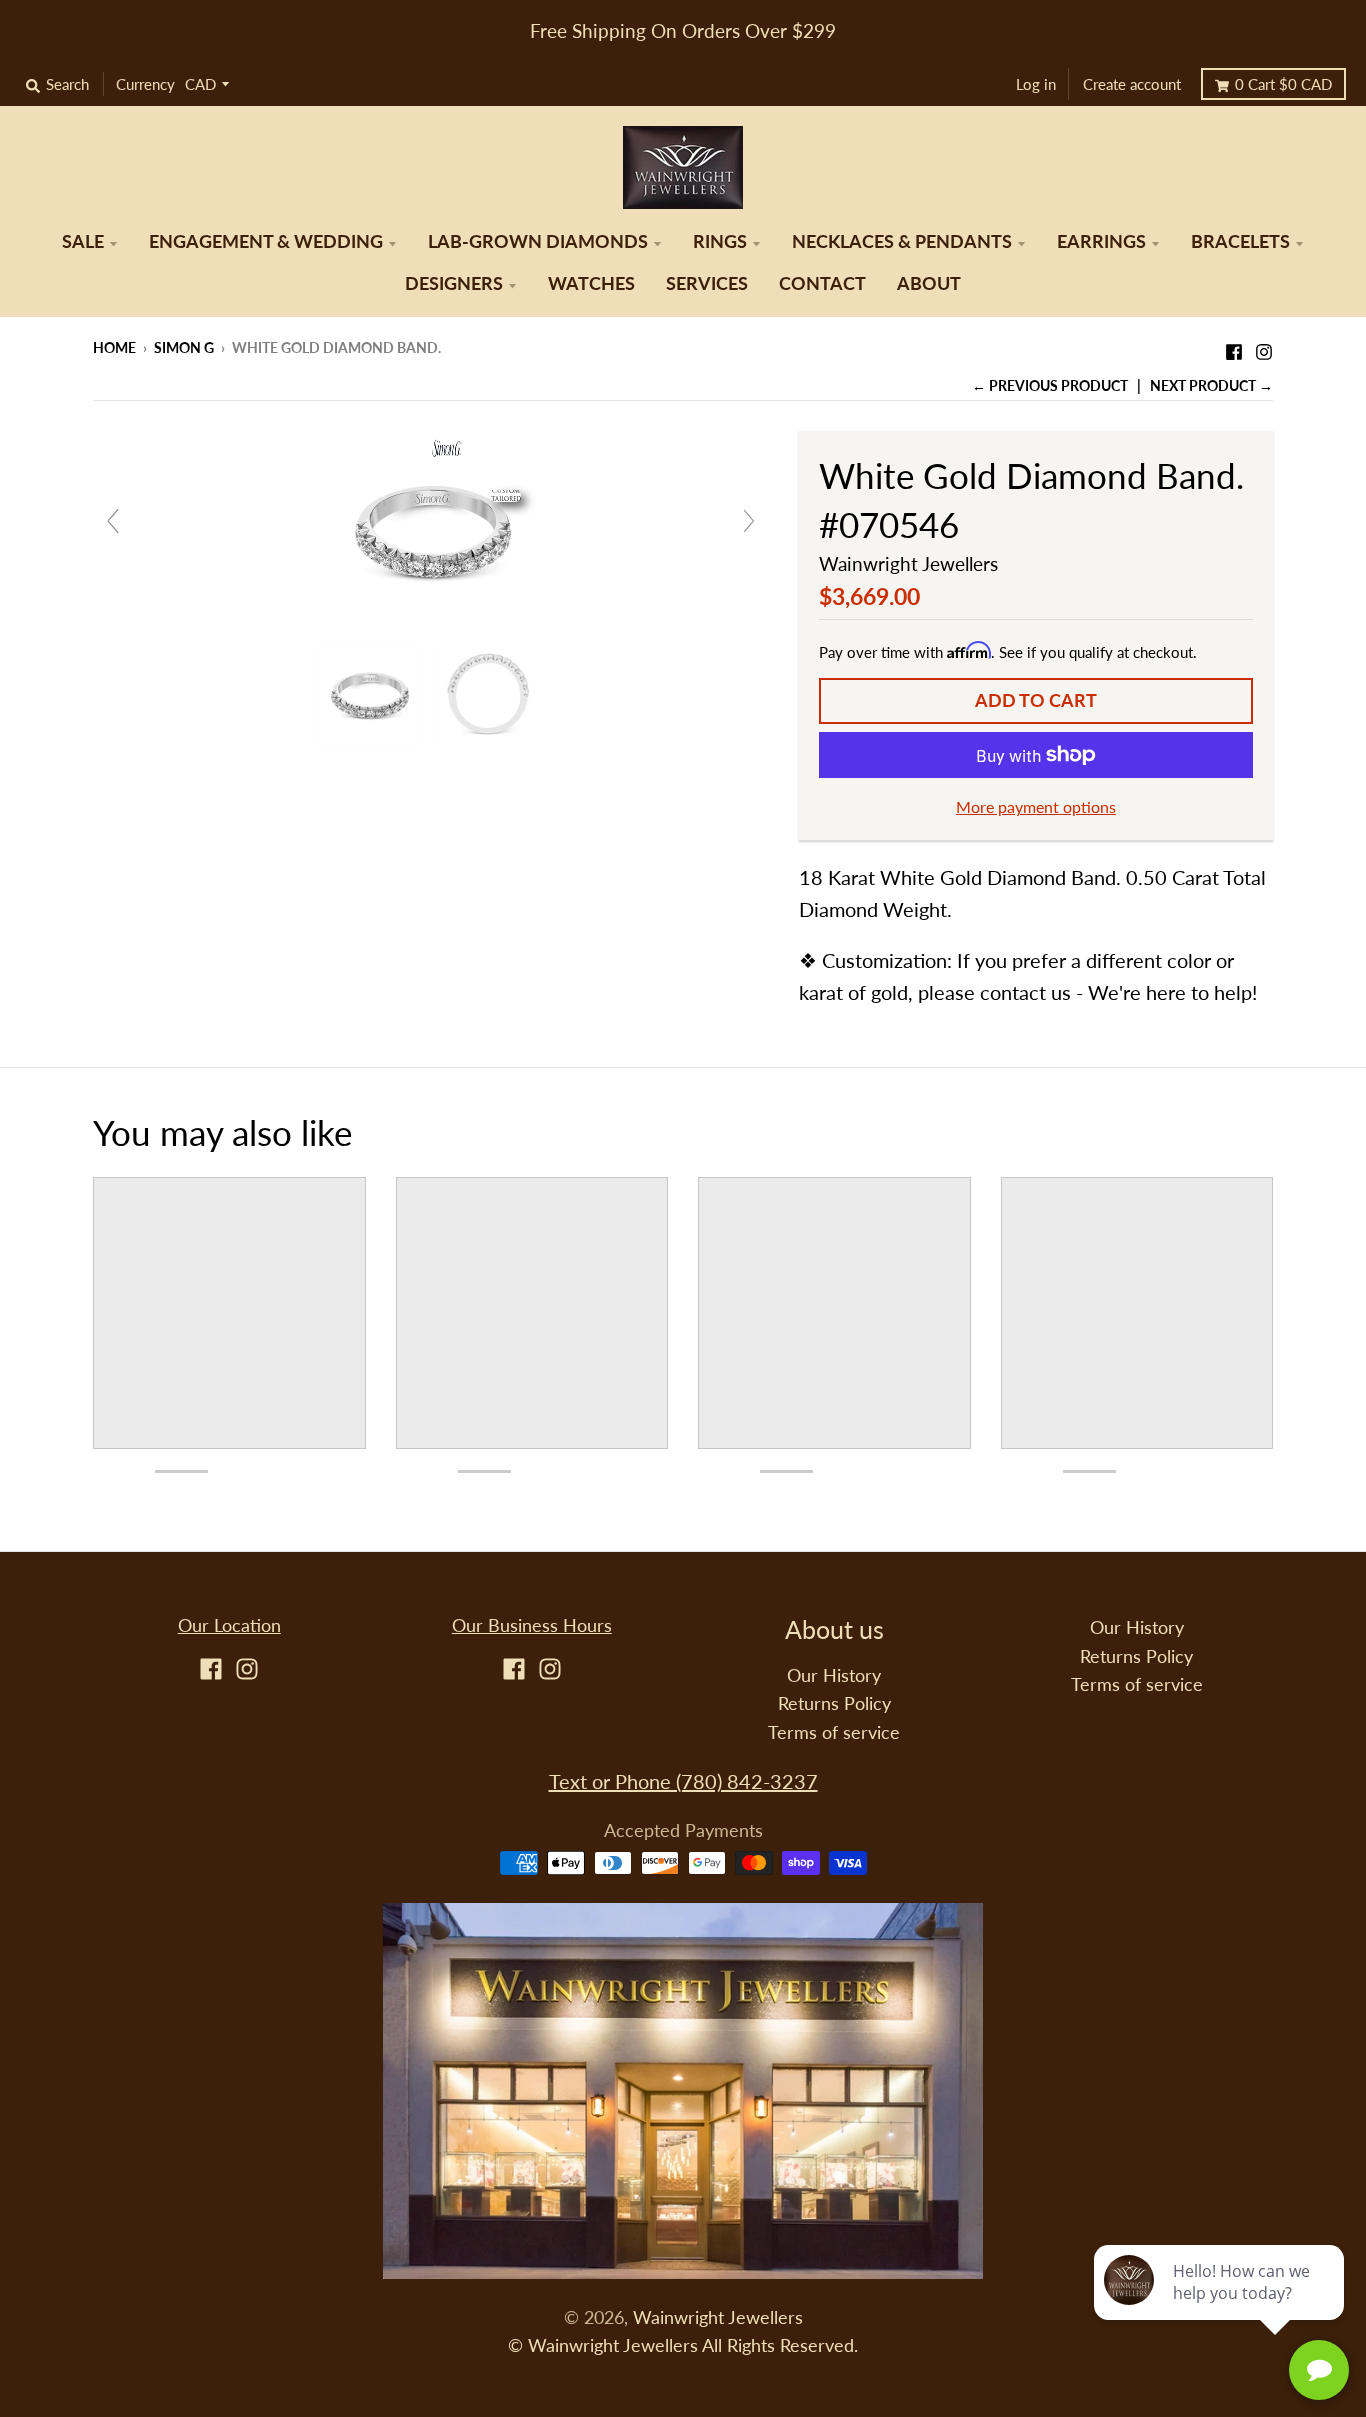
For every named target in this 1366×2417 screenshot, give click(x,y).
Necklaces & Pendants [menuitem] (902, 241)
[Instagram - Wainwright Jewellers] (1264, 346)
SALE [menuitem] (83, 241)
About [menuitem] (929, 283)
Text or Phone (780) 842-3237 (683, 1781)
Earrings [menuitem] (1101, 241)
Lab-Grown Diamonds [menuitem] (538, 241)
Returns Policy (834, 1703)
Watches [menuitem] (591, 283)
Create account (1132, 84)
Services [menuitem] (707, 283)
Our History (834, 1675)
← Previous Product (1050, 385)
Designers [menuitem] (454, 283)
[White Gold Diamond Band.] (371, 695)
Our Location (229, 1625)
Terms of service (834, 1732)
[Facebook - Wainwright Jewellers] (1234, 346)
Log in (1036, 84)
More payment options (1036, 806)
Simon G (184, 347)
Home (114, 347)
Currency (145, 84)
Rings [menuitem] (720, 241)
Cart (1283, 84)
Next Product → (1211, 385)
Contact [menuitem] (822, 283)
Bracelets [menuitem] (1240, 241)
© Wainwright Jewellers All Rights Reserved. (683, 2345)
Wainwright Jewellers (908, 563)
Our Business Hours (532, 1625)
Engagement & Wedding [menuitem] (266, 241)
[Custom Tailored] (431, 528)
